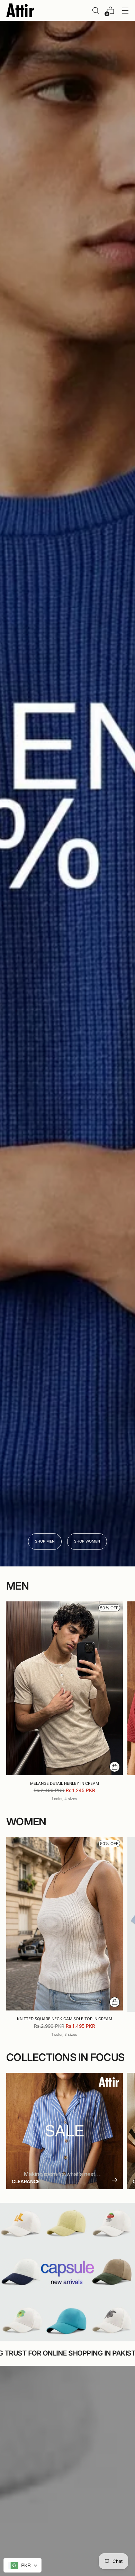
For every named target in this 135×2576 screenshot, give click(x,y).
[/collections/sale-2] (67, 794)
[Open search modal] (95, 11)
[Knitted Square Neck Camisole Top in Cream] (65, 1924)
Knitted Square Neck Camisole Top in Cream (65, 2019)
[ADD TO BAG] (115, 1767)
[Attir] (20, 10)
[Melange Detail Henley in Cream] (65, 1688)
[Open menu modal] (125, 11)
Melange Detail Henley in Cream (65, 1783)
